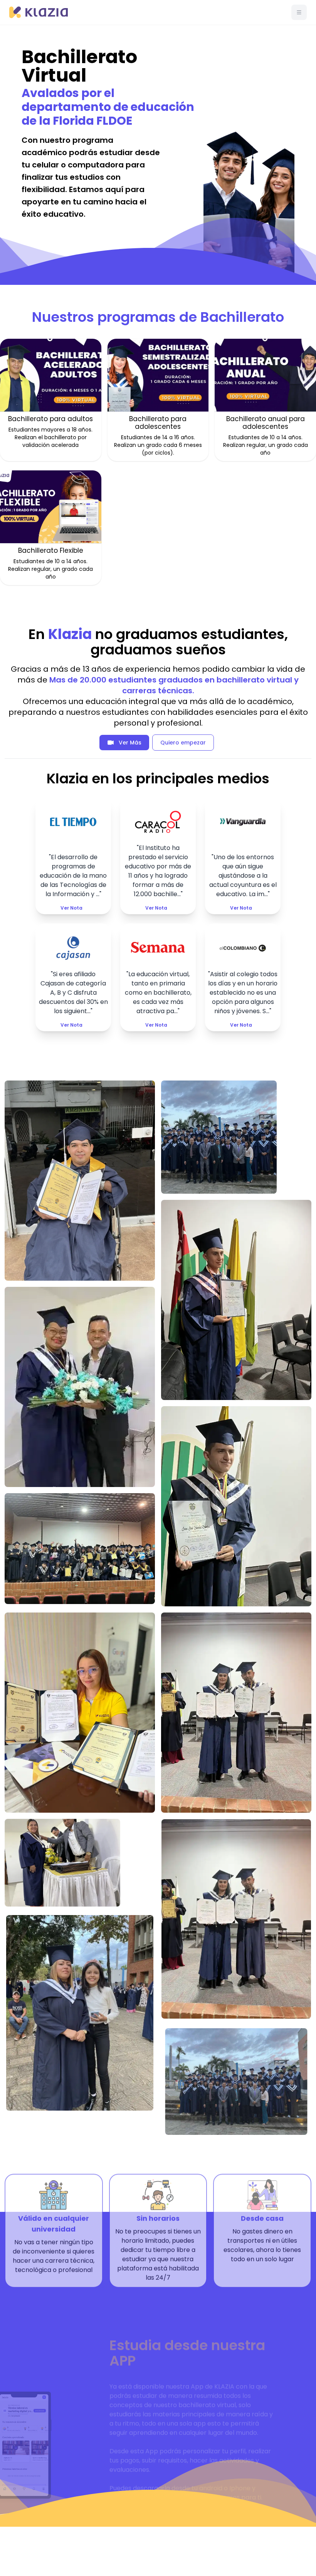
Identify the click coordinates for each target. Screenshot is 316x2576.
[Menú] (299, 12)
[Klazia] (39, 12)
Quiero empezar (183, 743)
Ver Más (130, 743)
